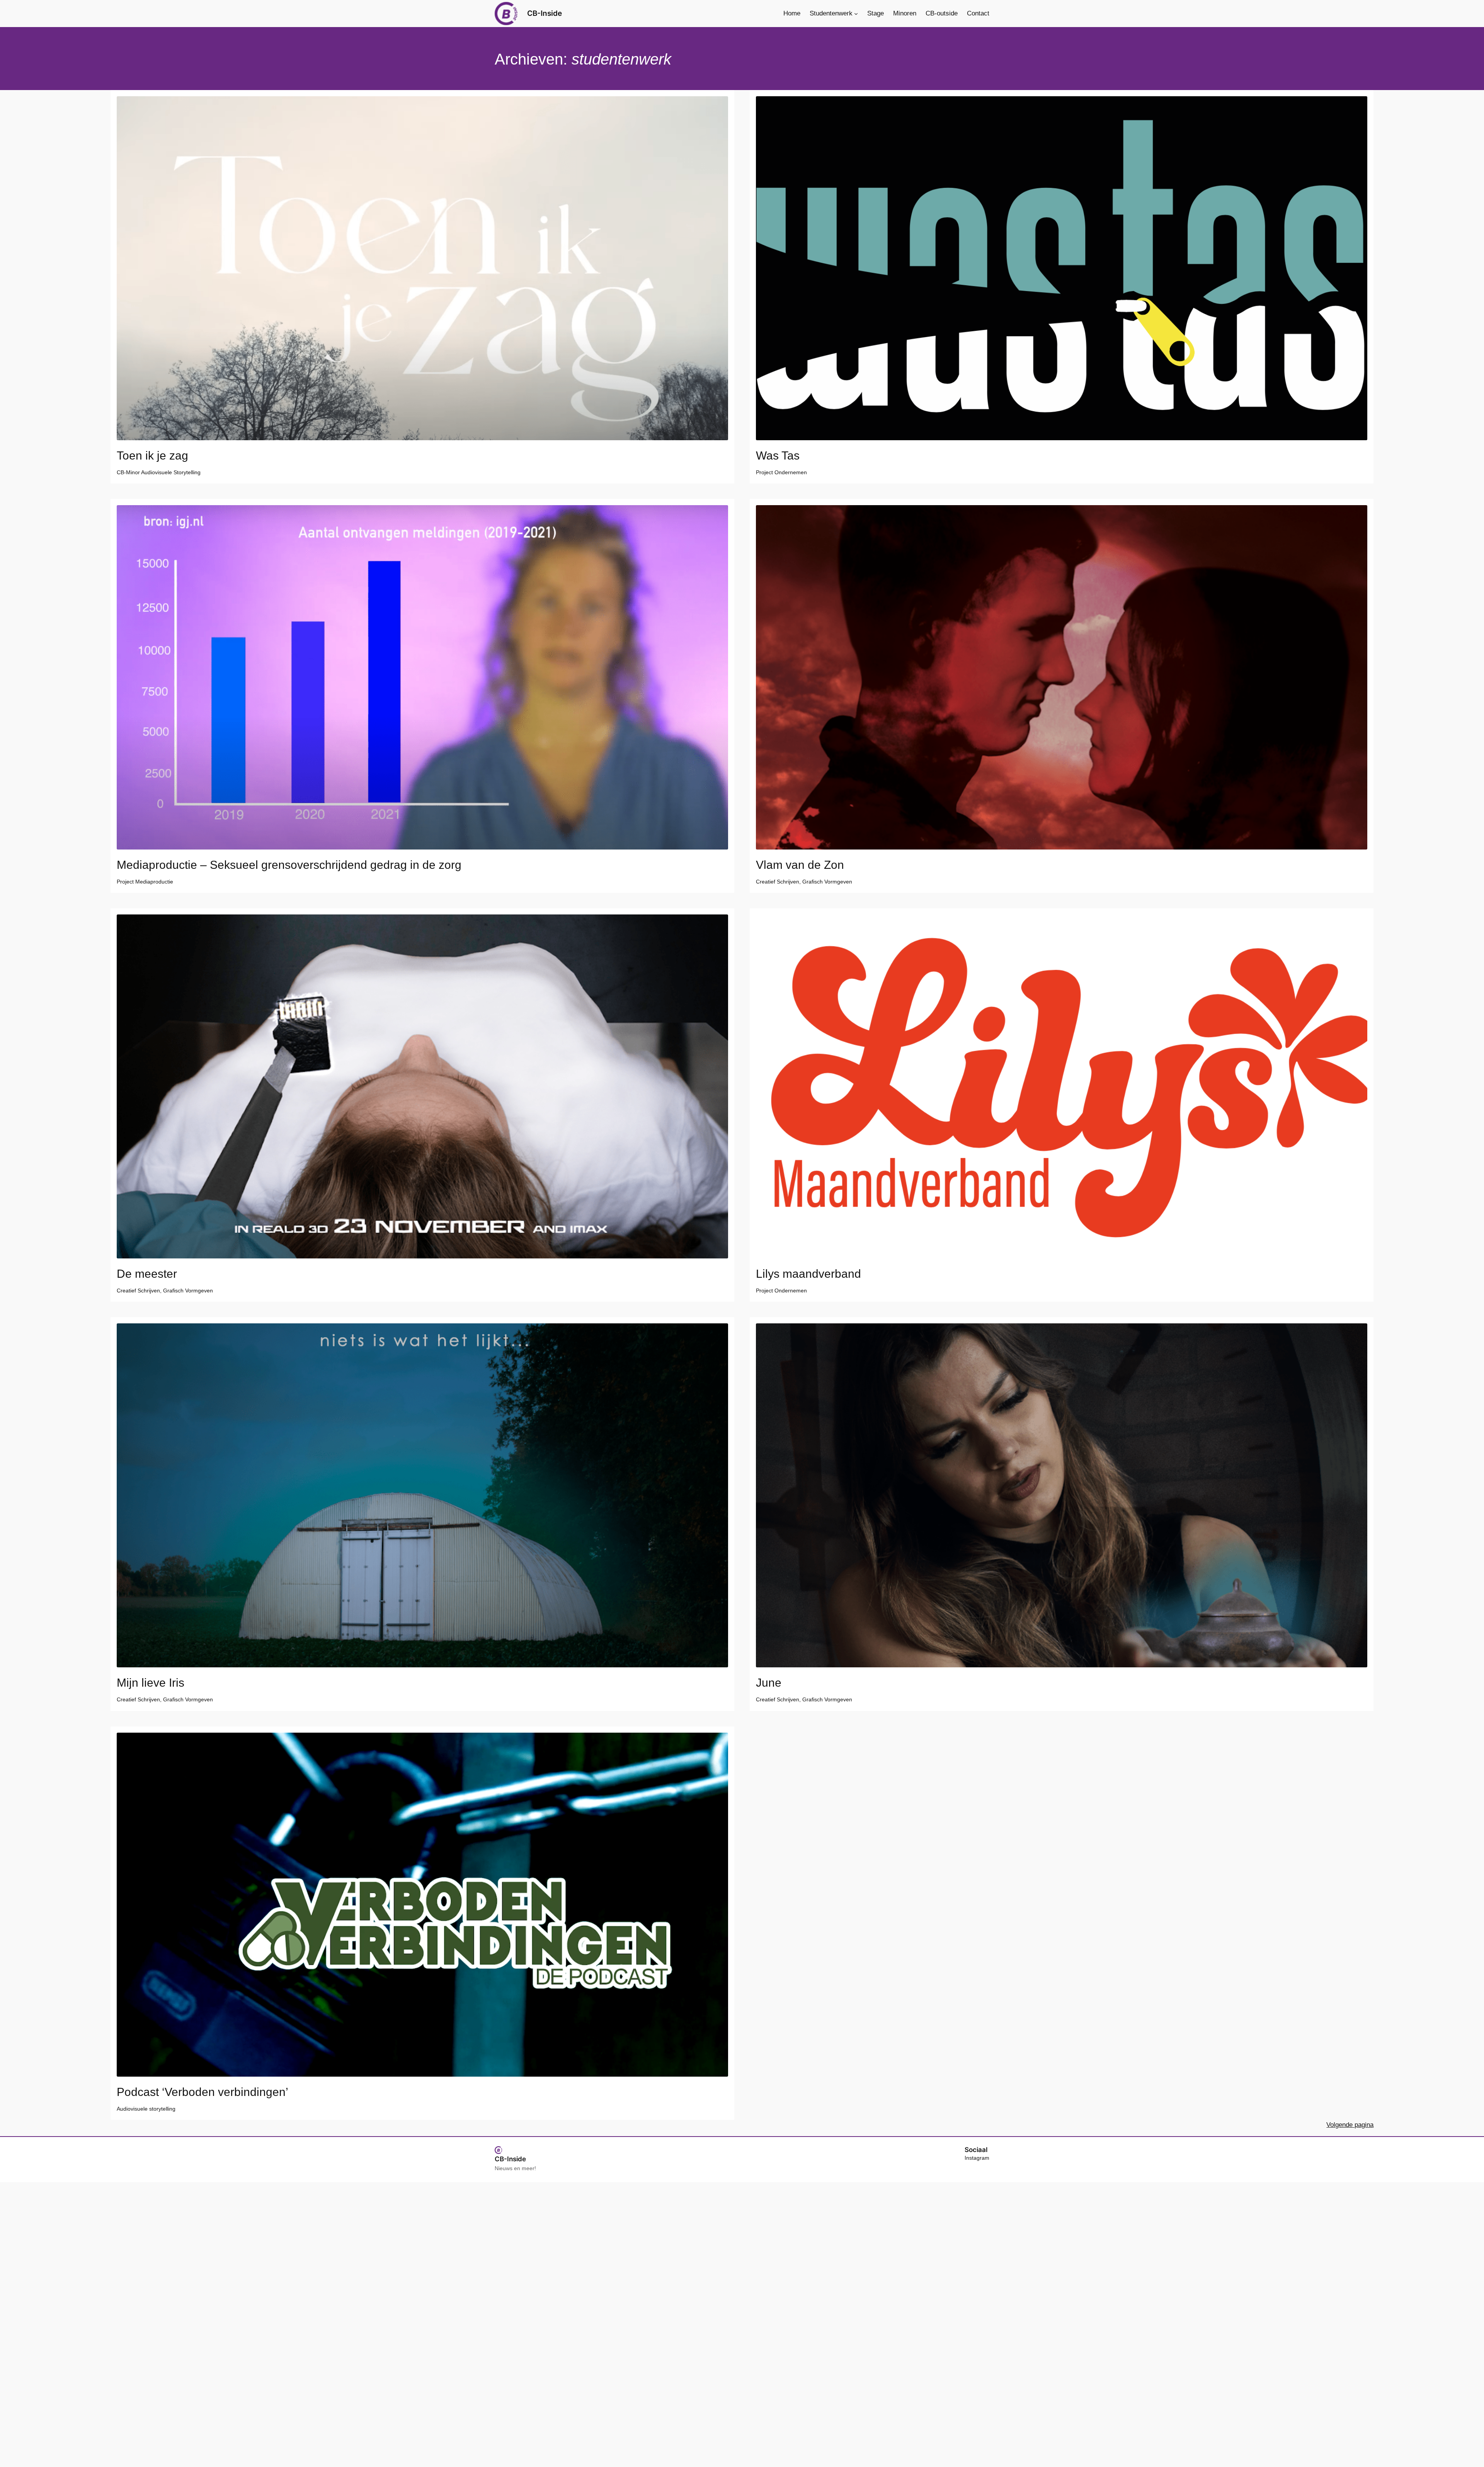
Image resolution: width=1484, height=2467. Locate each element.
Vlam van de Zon (800, 865)
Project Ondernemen (781, 472)
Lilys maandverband (808, 1274)
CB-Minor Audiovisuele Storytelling (159, 472)
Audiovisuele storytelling (146, 2109)
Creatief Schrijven (778, 882)
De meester (147, 1274)
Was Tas (778, 456)
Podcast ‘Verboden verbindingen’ (203, 2092)
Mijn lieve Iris (151, 1683)
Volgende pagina (1350, 2125)
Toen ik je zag (152, 456)
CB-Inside (545, 13)
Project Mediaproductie (145, 882)
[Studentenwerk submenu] (856, 14)
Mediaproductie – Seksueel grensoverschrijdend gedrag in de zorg (291, 865)
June (769, 1683)
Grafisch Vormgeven (827, 882)
